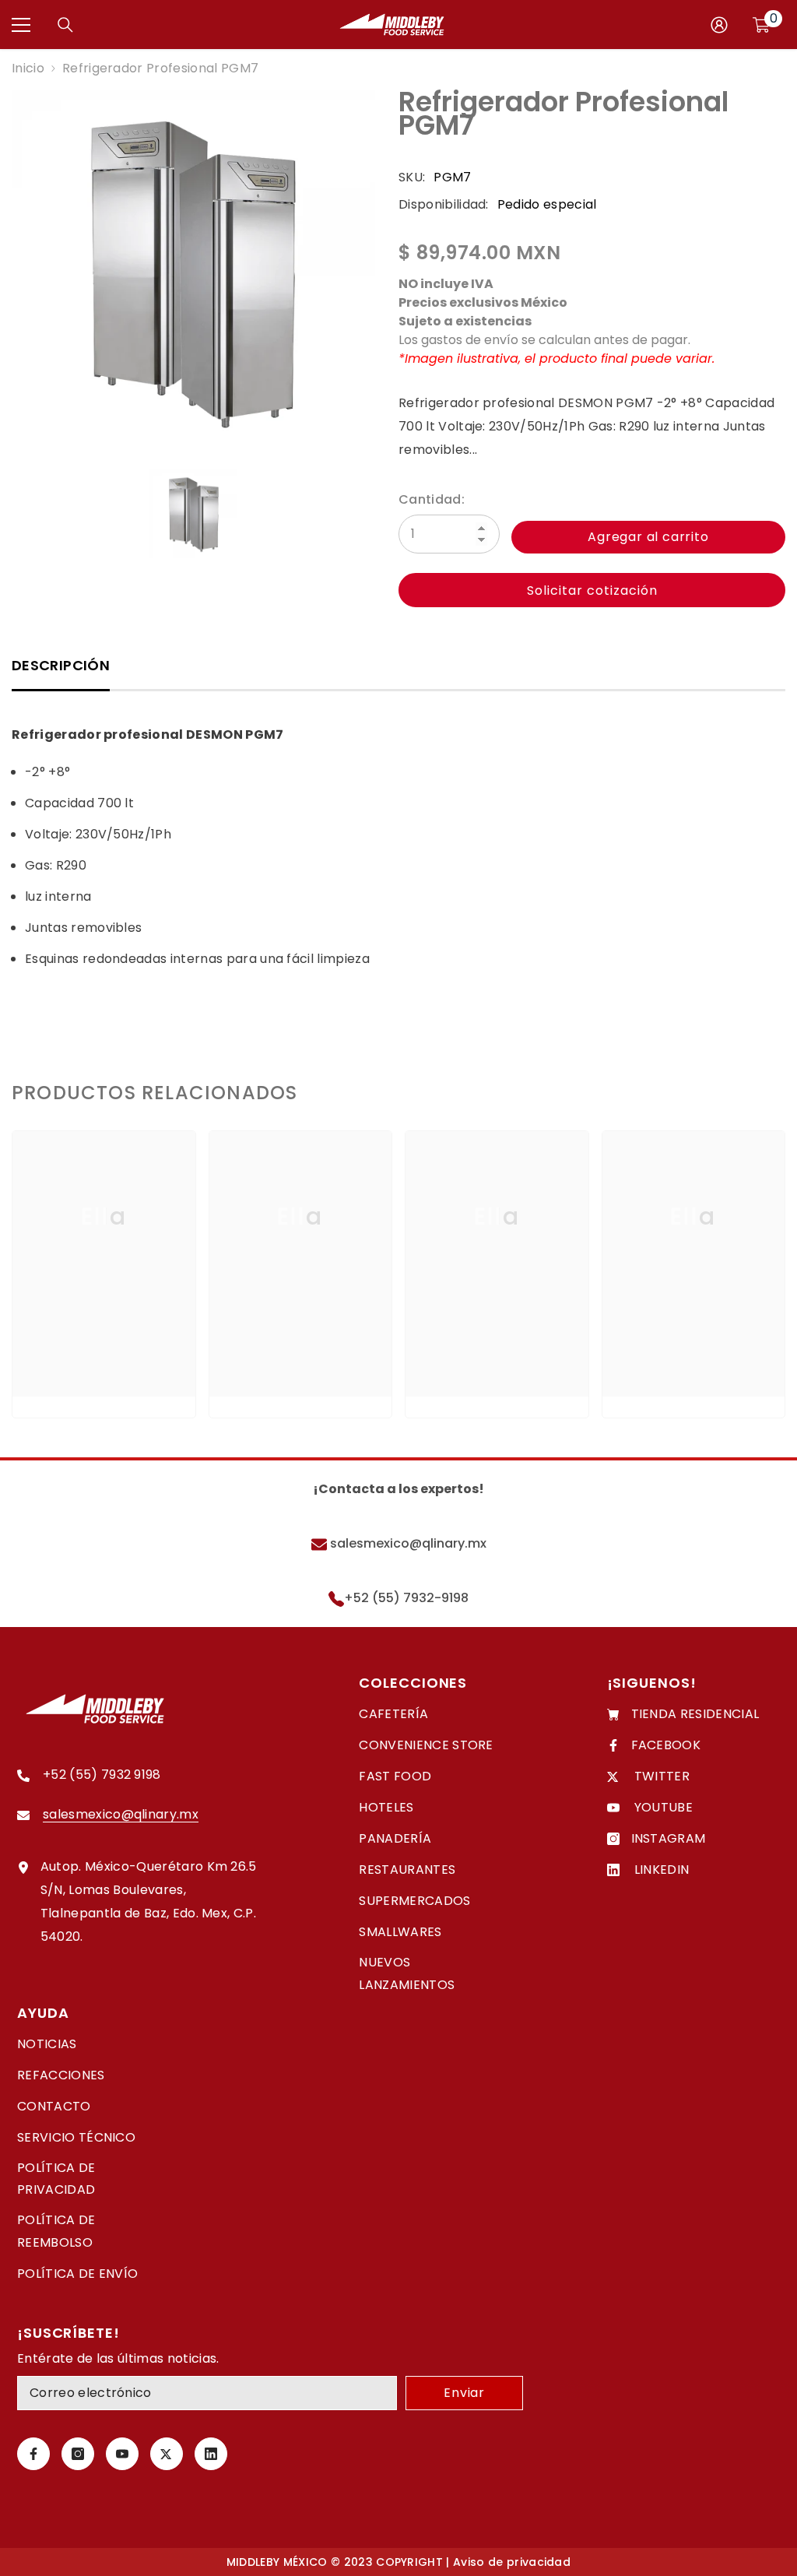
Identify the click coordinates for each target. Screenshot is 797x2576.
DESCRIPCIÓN (61, 665)
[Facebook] (33, 2454)
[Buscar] (65, 25)
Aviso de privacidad (512, 2562)
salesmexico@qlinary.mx (407, 1543)
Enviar (464, 2393)
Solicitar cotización (592, 590)
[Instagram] (78, 2454)
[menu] (21, 25)
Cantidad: (432, 499)
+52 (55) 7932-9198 (406, 1598)
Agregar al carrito (648, 537)
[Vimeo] (211, 2454)
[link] (104, 1348)
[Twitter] (167, 2454)
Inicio (28, 68)
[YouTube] (122, 2454)
